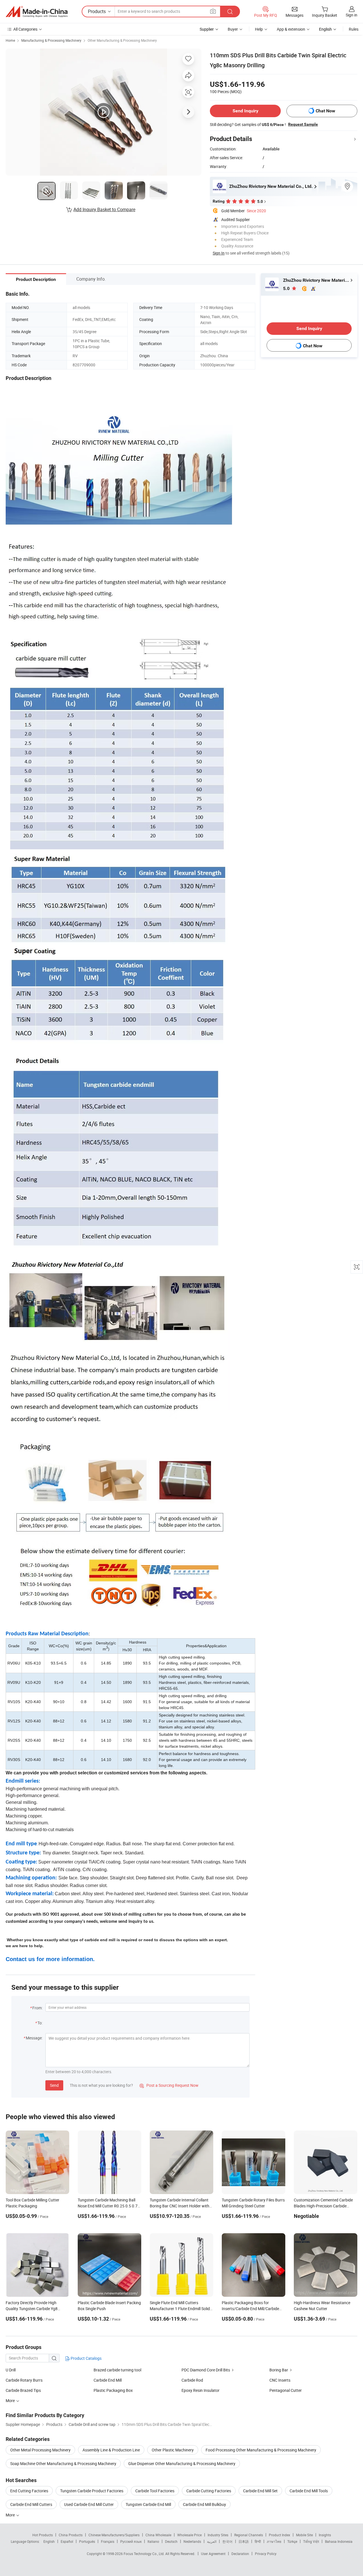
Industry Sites (218, 2535)
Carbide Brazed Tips (23, 2390)
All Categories (25, 29)
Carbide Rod (192, 2380)
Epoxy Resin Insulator (201, 2390)
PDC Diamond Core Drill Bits (206, 2370)
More (11, 2515)
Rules (354, 29)
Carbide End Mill (108, 2380)
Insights (325, 2535)
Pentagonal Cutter (286, 2390)
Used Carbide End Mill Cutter (89, 2504)
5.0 (287, 288)
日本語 (244, 2541)
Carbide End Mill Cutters (31, 2504)
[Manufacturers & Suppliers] (37, 12)
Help (259, 29)
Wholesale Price (189, 2535)
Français (108, 2541)
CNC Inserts (280, 2380)
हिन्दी (258, 2541)
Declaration (240, 2554)
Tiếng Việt (311, 2541)
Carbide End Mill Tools (309, 2491)
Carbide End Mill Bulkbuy (204, 2504)
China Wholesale (158, 2535)
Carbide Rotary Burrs (24, 2380)
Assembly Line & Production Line (111, 2450)
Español (67, 2541)
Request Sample (303, 124)
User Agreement (213, 2554)
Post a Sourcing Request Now (169, 2085)
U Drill (11, 2370)
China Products (71, 2535)
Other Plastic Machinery (173, 2450)
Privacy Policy (266, 2554)
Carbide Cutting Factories (209, 2491)
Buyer (233, 29)
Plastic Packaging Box (113, 2390)
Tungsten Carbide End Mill (148, 2504)
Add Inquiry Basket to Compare (104, 209)
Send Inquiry (245, 111)
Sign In (219, 253)
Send (54, 2085)
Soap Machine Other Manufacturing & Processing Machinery (63, 2463)
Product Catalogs (86, 2358)
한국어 (227, 2541)
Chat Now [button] (325, 111)
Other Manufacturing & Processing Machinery (122, 40)
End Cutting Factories (29, 2491)
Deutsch (171, 2541)
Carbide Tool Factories (155, 2491)
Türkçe (292, 2541)
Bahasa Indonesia (339, 2541)
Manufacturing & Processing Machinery (51, 40)
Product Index (279, 2535)
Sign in (352, 15)
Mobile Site (304, 2535)
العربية (212, 2541)
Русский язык (131, 2541)
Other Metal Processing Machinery (40, 2450)
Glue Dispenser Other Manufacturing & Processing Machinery (182, 2463)
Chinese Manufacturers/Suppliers (114, 2535)
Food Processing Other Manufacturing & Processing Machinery (261, 2450)
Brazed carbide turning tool (117, 2370)
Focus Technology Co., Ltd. (144, 2554)
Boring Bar (279, 2370)
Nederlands (192, 2541)
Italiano (153, 2541)
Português (87, 2541)
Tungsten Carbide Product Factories (92, 2491)
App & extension (291, 29)
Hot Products (43, 2535)
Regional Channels (249, 2535)
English (49, 2541)
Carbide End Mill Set (260, 2491)
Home (10, 40)
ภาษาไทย (274, 2541)
